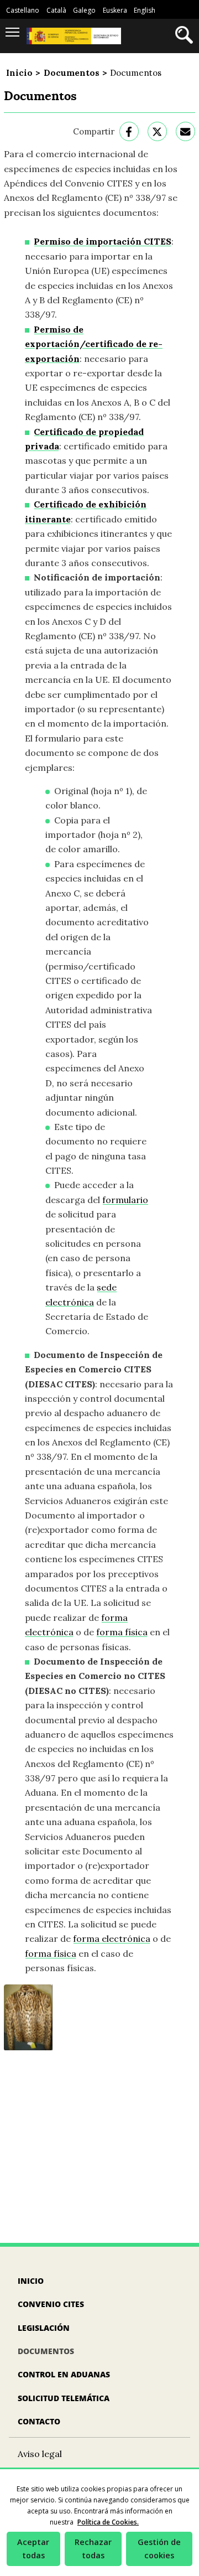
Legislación (44, 2328)
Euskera (115, 10)
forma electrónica (112, 1939)
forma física (122, 1632)
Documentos (72, 73)
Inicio (19, 73)
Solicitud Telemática (64, 2398)
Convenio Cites (51, 2304)
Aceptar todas (33, 2549)
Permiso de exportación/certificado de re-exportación (94, 344)
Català (56, 10)
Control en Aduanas (64, 2374)
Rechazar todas (93, 2549)
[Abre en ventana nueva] (129, 131)
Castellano (23, 10)
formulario (125, 1200)
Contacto (39, 2421)
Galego (84, 10)
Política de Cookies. (108, 2522)
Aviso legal (40, 2454)
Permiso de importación (103, 241)
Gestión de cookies (159, 2549)
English (145, 10)
